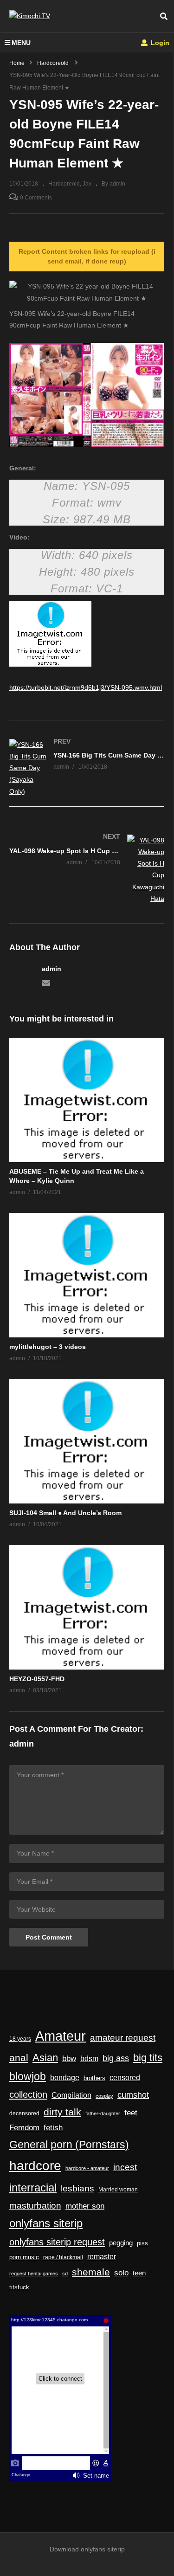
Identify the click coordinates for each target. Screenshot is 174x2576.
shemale (91, 2272)
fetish (53, 2128)
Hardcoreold (64, 184)
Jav (87, 184)
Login (159, 43)
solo (121, 2273)
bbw (69, 2058)
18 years (20, 2039)
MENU (21, 43)
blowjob (28, 2076)
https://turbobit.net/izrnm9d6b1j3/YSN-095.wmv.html (86, 687)
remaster (102, 2257)
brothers (94, 2078)
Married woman (118, 2190)
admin (52, 969)
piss (142, 2243)
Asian (45, 2058)
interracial (33, 2188)
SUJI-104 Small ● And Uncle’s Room (65, 1513)
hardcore (35, 2166)
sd (65, 2274)
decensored (24, 2113)
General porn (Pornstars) (69, 2145)
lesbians (77, 2188)
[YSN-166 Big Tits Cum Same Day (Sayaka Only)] (87, 768)
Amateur (61, 2036)
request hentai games (34, 2274)
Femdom (24, 2127)
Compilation (71, 2095)
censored (125, 2078)
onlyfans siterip (46, 2223)
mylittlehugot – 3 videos (48, 1347)
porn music (24, 2257)
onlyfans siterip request (57, 2242)
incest (125, 2167)
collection (28, 2094)
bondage (65, 2078)
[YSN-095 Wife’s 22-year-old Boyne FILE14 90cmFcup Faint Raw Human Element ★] (87, 1100)
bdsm (89, 2058)
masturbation (35, 2205)
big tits (148, 2058)
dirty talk (62, 2112)
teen (139, 2273)
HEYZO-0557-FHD (37, 1679)
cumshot (133, 2095)
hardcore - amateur (87, 2168)
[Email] (46, 982)
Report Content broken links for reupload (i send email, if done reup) (87, 256)
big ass (116, 2058)
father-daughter (103, 2113)
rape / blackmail (63, 2257)
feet (131, 2113)
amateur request (123, 2038)
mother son (85, 2206)
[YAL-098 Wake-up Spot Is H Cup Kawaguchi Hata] (87, 870)
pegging (121, 2243)
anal (19, 2058)
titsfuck (19, 2287)
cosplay (104, 2096)
